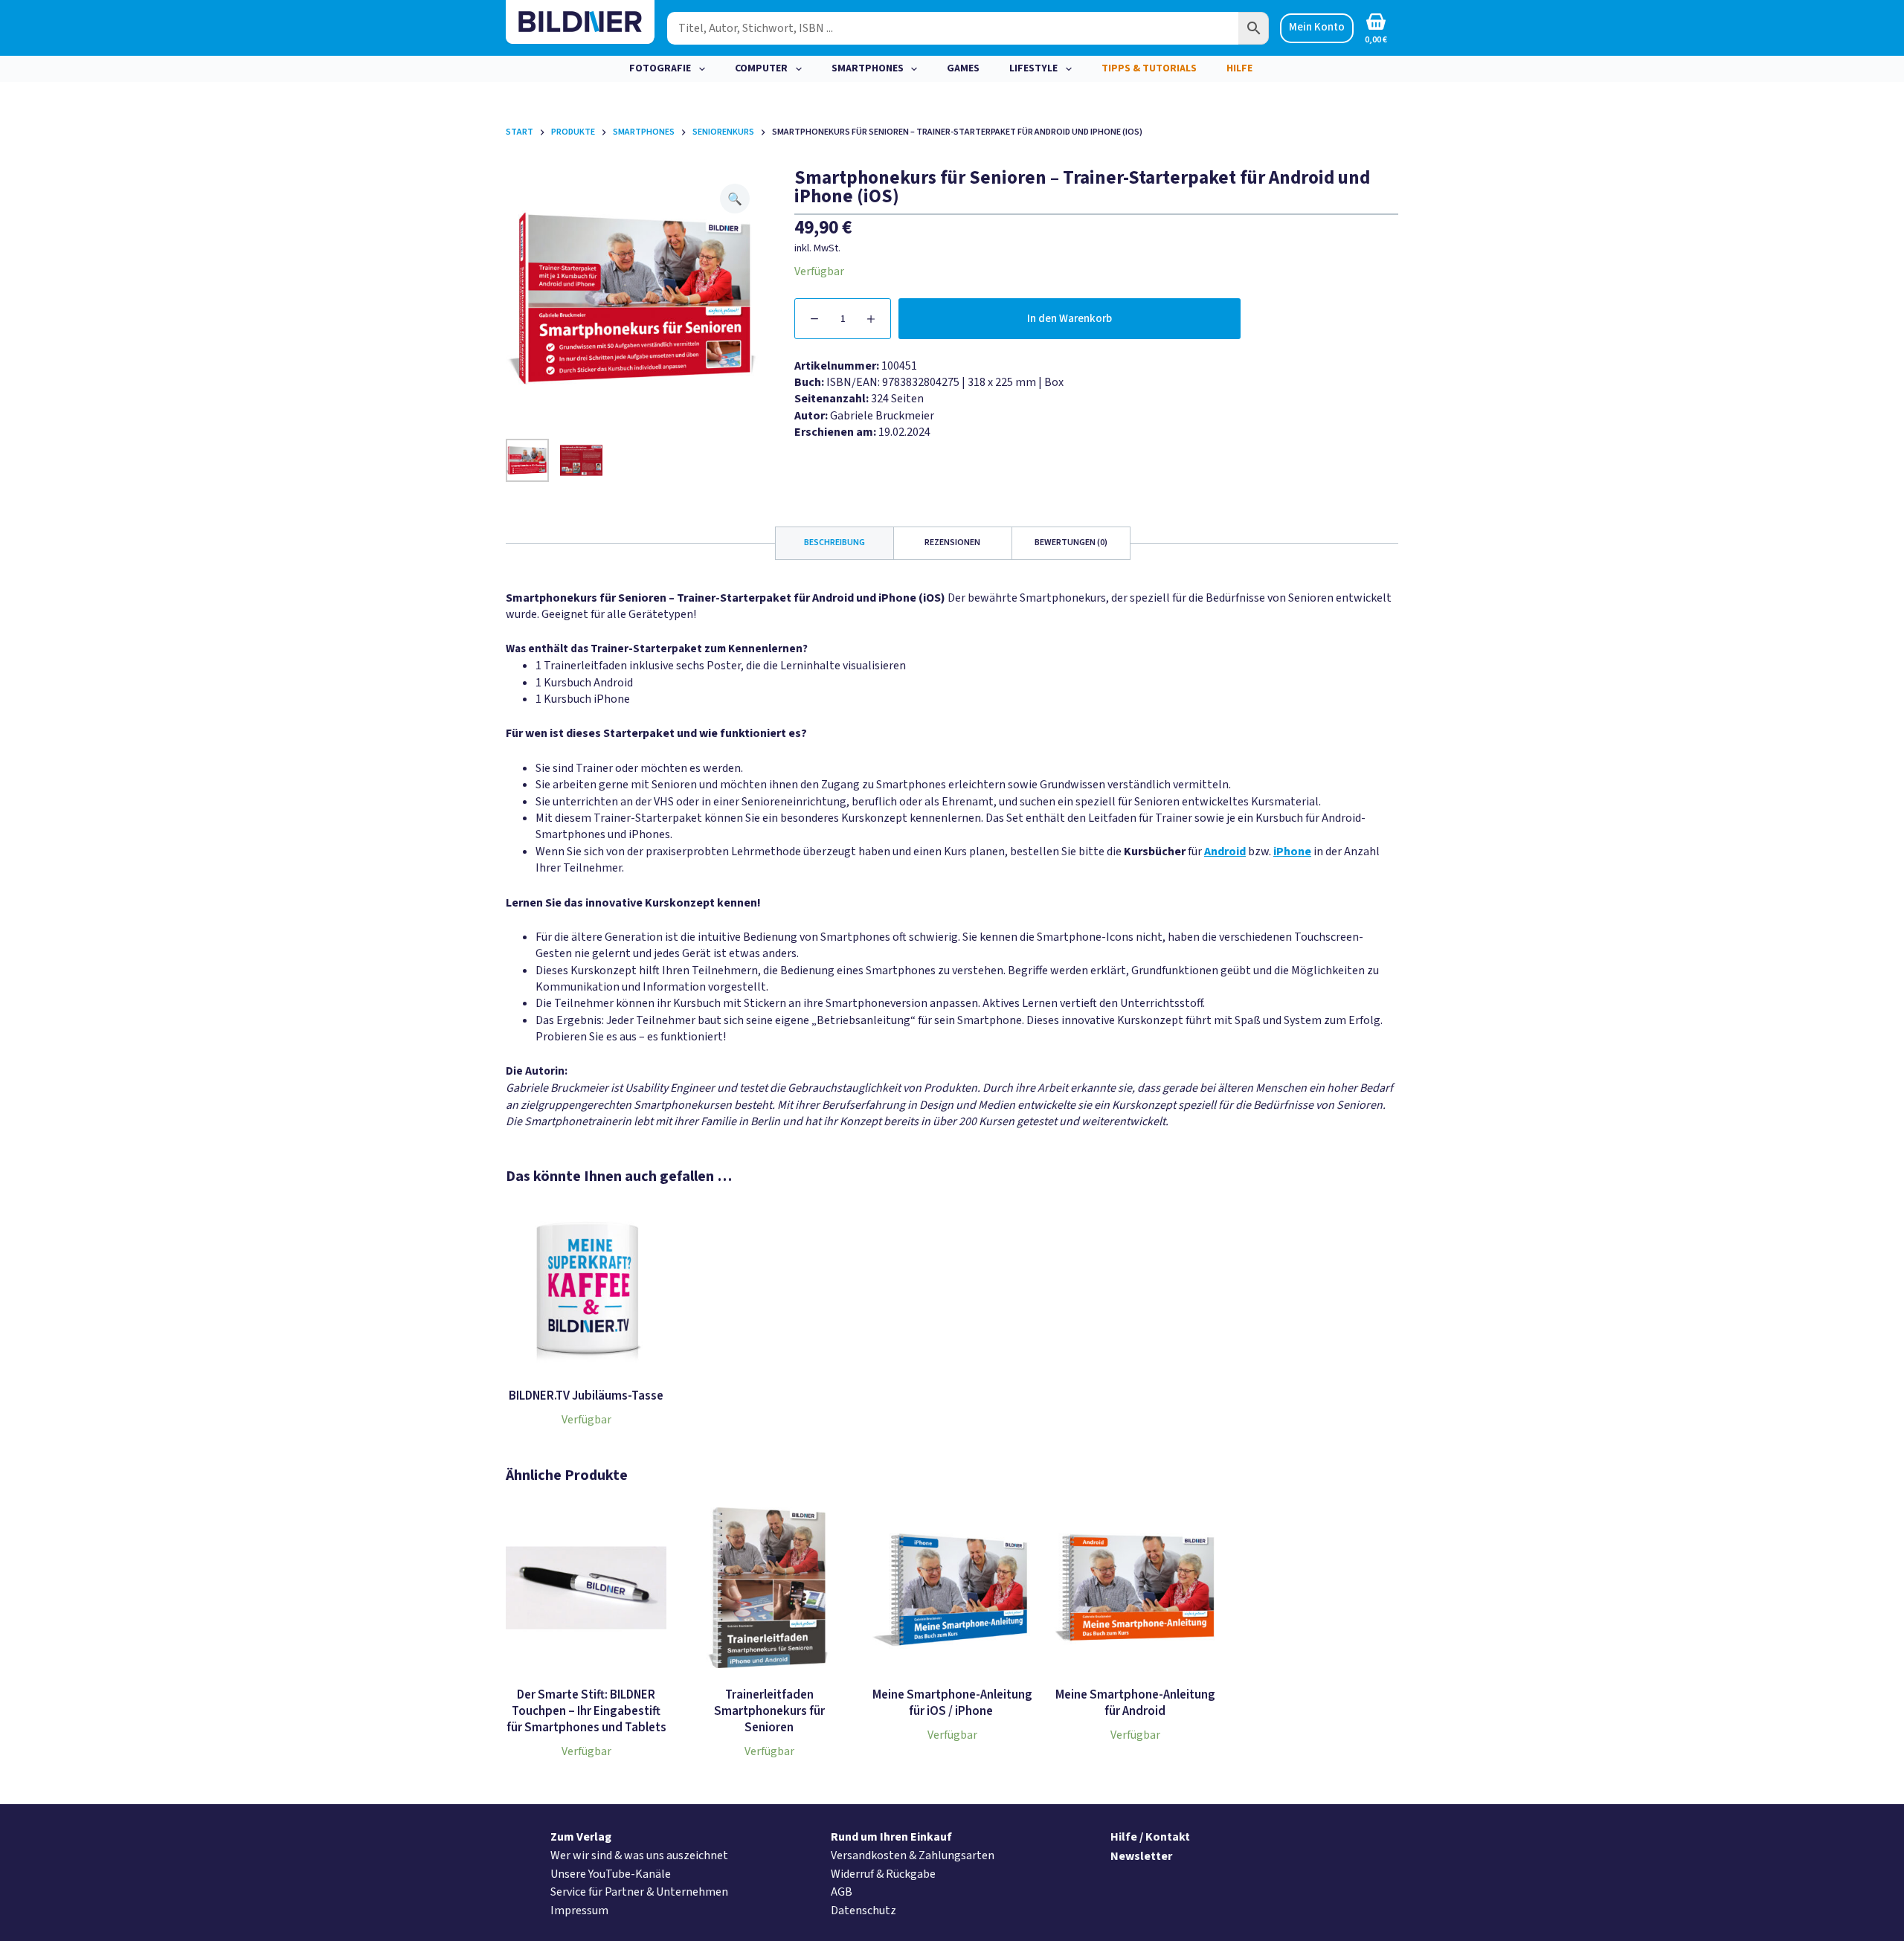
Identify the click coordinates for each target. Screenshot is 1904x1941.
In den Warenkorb (1070, 319)
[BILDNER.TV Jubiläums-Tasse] (586, 1289)
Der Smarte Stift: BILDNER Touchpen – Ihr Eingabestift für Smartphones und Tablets (586, 1711)
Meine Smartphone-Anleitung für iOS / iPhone (952, 1703)
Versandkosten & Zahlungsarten (913, 1855)
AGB (842, 1892)
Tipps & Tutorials (1149, 68)
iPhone (1292, 852)
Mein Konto (1317, 27)
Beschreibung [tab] (834, 543)
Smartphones (868, 68)
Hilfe (1239, 68)
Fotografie (660, 68)
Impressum (579, 1911)
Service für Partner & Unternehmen (639, 1892)
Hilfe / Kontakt (1150, 1837)
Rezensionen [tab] (952, 543)
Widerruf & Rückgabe (883, 1874)
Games (963, 68)
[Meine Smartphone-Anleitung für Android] (1135, 1588)
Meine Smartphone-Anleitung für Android (1135, 1703)
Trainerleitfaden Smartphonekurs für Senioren (769, 1711)
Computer (761, 68)
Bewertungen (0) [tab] (1071, 543)
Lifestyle (1033, 68)
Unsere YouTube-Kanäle (611, 1874)
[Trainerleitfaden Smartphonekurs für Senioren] (769, 1588)
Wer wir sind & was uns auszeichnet (639, 1855)
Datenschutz (863, 1911)
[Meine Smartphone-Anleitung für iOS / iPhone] (952, 1588)
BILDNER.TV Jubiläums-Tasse (586, 1396)
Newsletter (1141, 1856)
